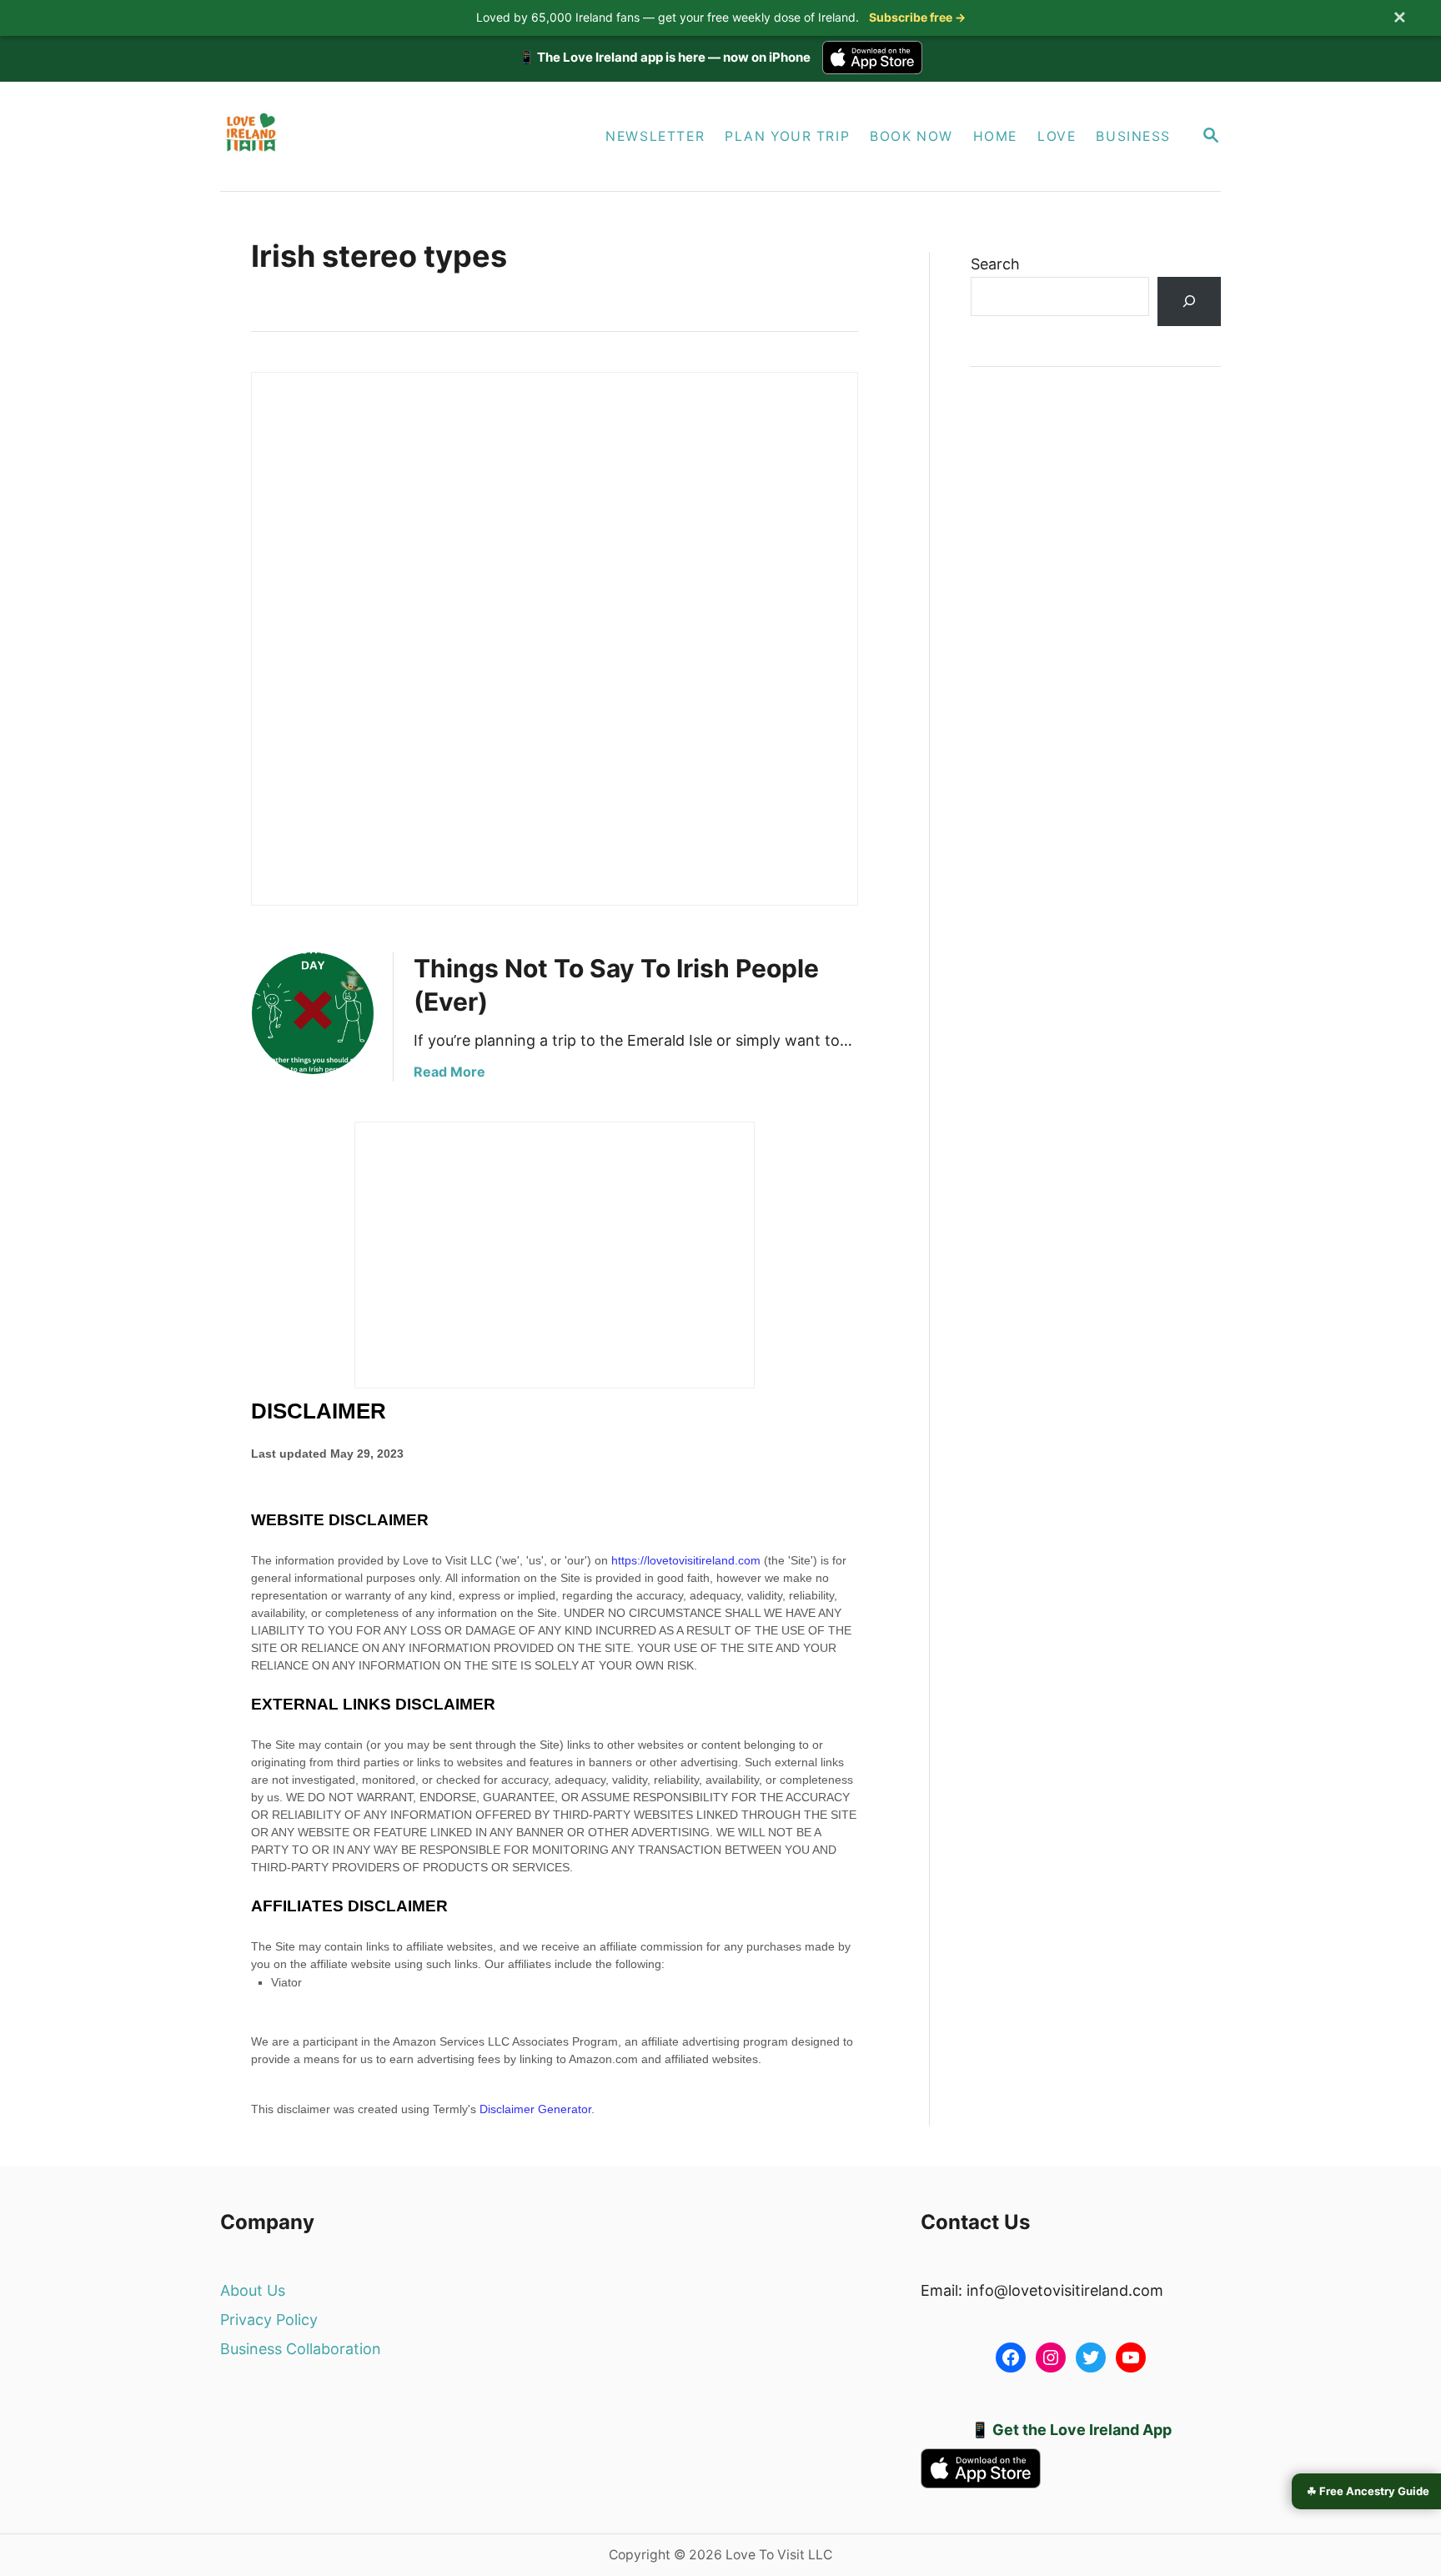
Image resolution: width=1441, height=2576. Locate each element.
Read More (449, 1072)
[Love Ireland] (377, 136)
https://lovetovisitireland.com (686, 1560)
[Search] (1189, 301)
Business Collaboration (301, 2349)
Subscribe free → (917, 17)
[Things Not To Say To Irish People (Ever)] (313, 1013)
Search (995, 264)
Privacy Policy (269, 2320)
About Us (253, 2290)
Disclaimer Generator (535, 2109)
